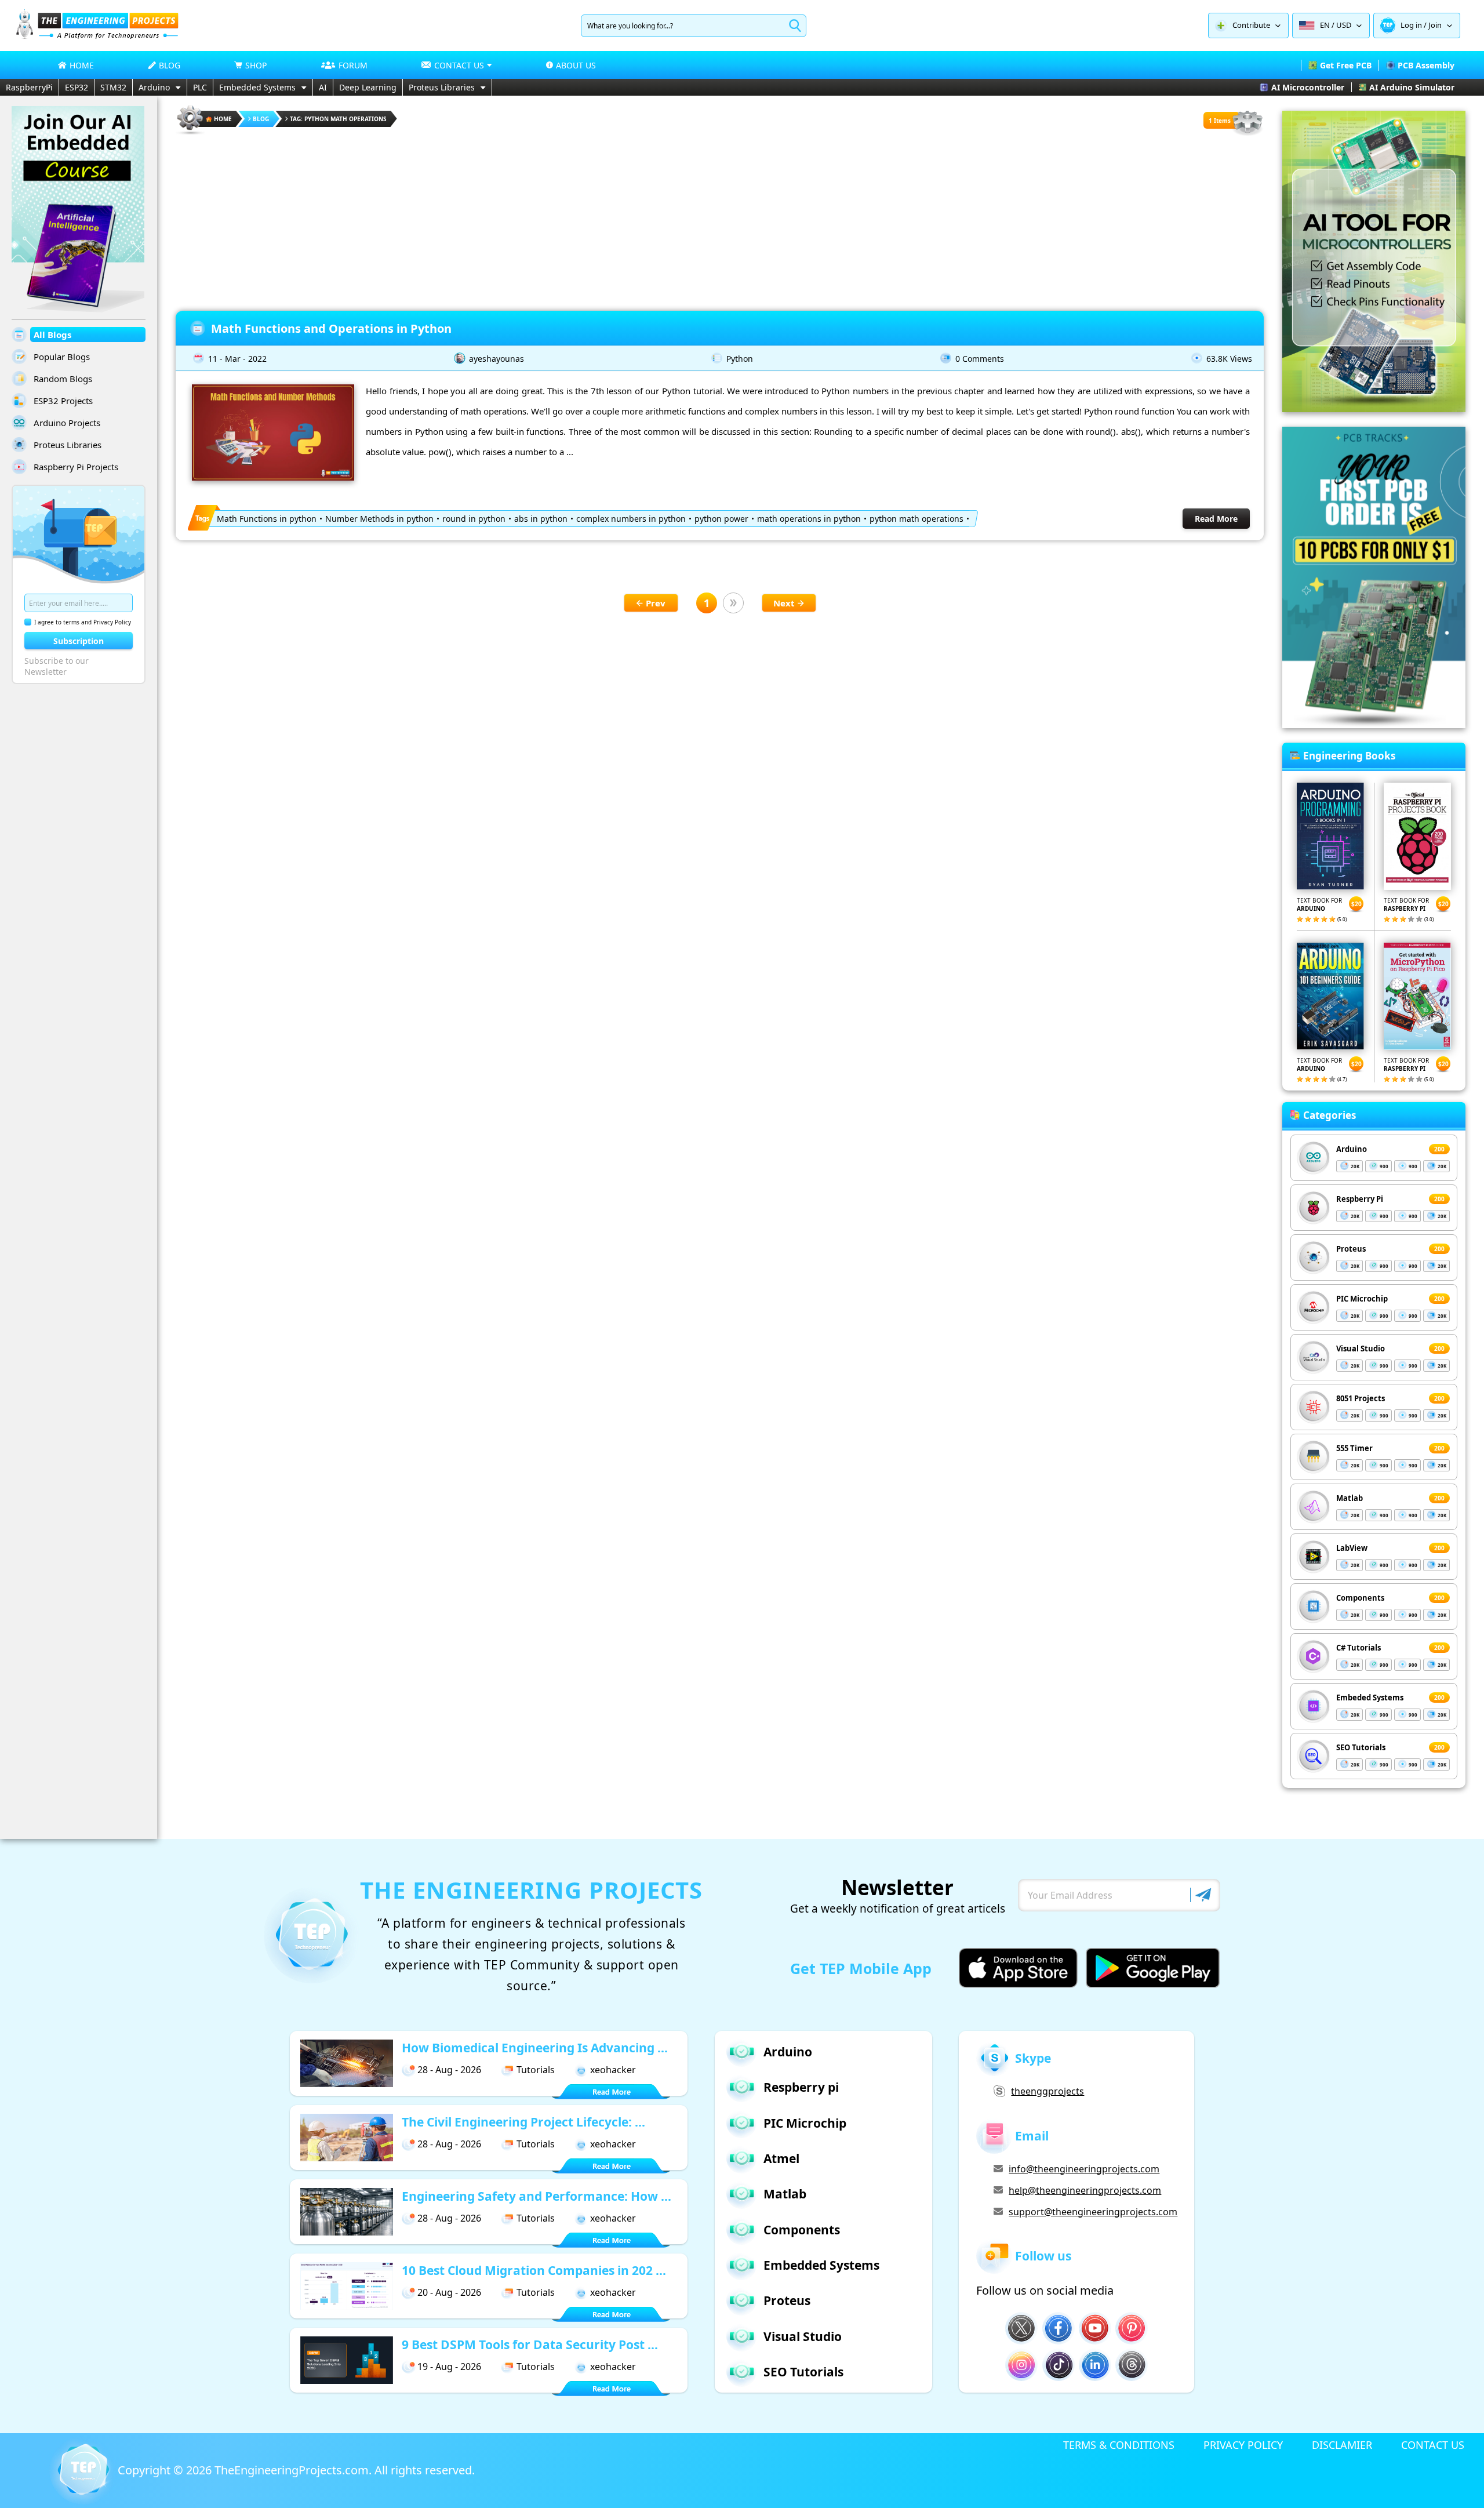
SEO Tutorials (1361, 1747)
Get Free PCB (1346, 65)
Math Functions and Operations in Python (331, 328)
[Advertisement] (720, 218)
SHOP (256, 65)
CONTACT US (1433, 2445)
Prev (656, 603)
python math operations (916, 519)
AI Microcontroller (1308, 87)
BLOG (170, 65)
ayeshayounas (497, 359)
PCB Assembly (1426, 65)
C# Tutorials (1358, 1648)
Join (1435, 25)
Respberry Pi (1360, 1199)
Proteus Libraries (442, 87)
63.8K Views (1229, 359)
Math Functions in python (267, 519)
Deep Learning (368, 87)
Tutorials (536, 2070)
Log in (1411, 25)
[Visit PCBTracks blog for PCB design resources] (1374, 725)
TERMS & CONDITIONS (1119, 2445)
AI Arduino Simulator (1412, 87)
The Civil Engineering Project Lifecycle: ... (523, 2122)
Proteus (1351, 1249)
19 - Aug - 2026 (449, 2367)
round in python (474, 519)
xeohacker (613, 2070)
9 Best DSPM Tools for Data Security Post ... (530, 2345)
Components (1360, 1598)
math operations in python (809, 519)
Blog (261, 119)
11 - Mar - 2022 (237, 359)
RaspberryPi (29, 87)
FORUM (353, 65)
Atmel (781, 2158)
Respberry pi (801, 2087)
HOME (82, 65)
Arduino (154, 87)
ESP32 (77, 87)
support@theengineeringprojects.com (1093, 2212)
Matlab (1350, 1498)
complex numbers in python (631, 519)
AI (323, 87)
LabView (1352, 1548)
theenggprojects (1047, 2091)
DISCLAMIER (1342, 2445)
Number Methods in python (379, 519)
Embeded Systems (1370, 1698)
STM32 (113, 87)
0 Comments (980, 359)
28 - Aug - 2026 (449, 2070)
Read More (1216, 519)
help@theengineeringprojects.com (1085, 2190)
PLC (200, 87)
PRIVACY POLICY (1243, 2445)
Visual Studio (1361, 1348)
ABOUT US (576, 65)
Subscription (79, 641)
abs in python (541, 519)
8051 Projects (1361, 1398)
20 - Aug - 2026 (449, 2292)
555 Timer (1354, 1448)
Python (740, 359)
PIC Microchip (1362, 1299)
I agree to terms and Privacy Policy (83, 622)
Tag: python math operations (338, 119)
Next (784, 603)
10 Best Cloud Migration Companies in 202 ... (534, 2270)
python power (721, 519)
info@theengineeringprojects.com (1084, 2169)
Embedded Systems (257, 87)
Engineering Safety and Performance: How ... (537, 2196)
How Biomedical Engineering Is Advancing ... (535, 2048)
